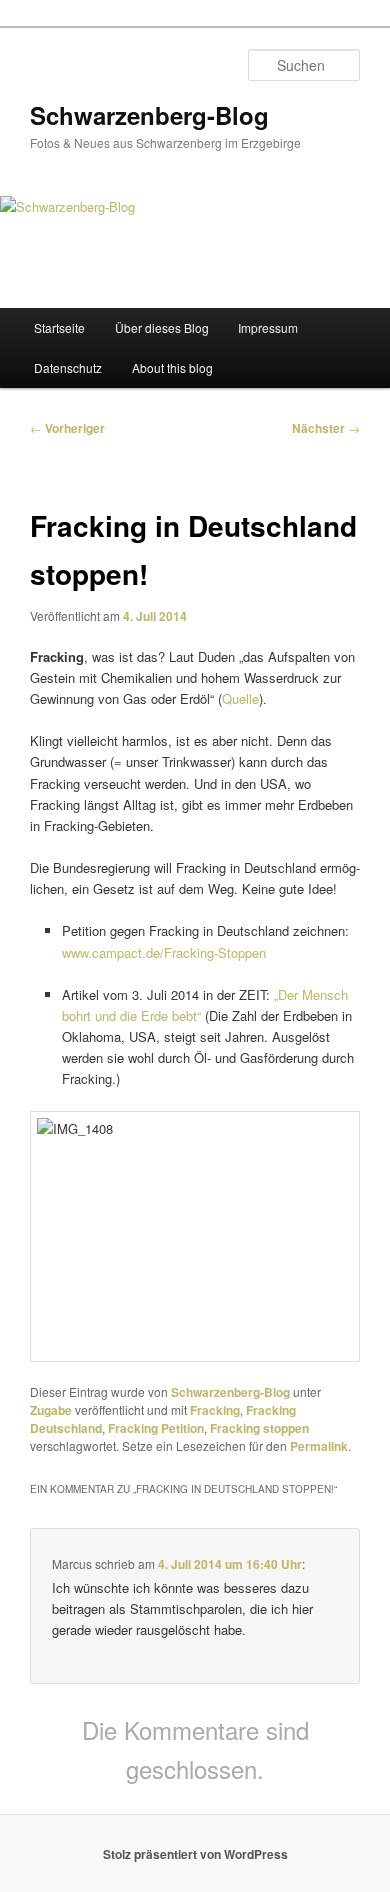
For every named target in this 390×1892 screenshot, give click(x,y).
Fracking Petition (156, 1428)
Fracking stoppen (259, 1428)
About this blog (172, 367)
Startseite (59, 327)
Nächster (326, 428)
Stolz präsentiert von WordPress (195, 1854)
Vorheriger (67, 428)
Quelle (240, 698)
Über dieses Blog (162, 327)
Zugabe (51, 1410)
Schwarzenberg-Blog (149, 115)
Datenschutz (68, 367)
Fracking (215, 1410)
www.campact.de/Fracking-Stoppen (164, 952)
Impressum (268, 327)
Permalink (319, 1446)
